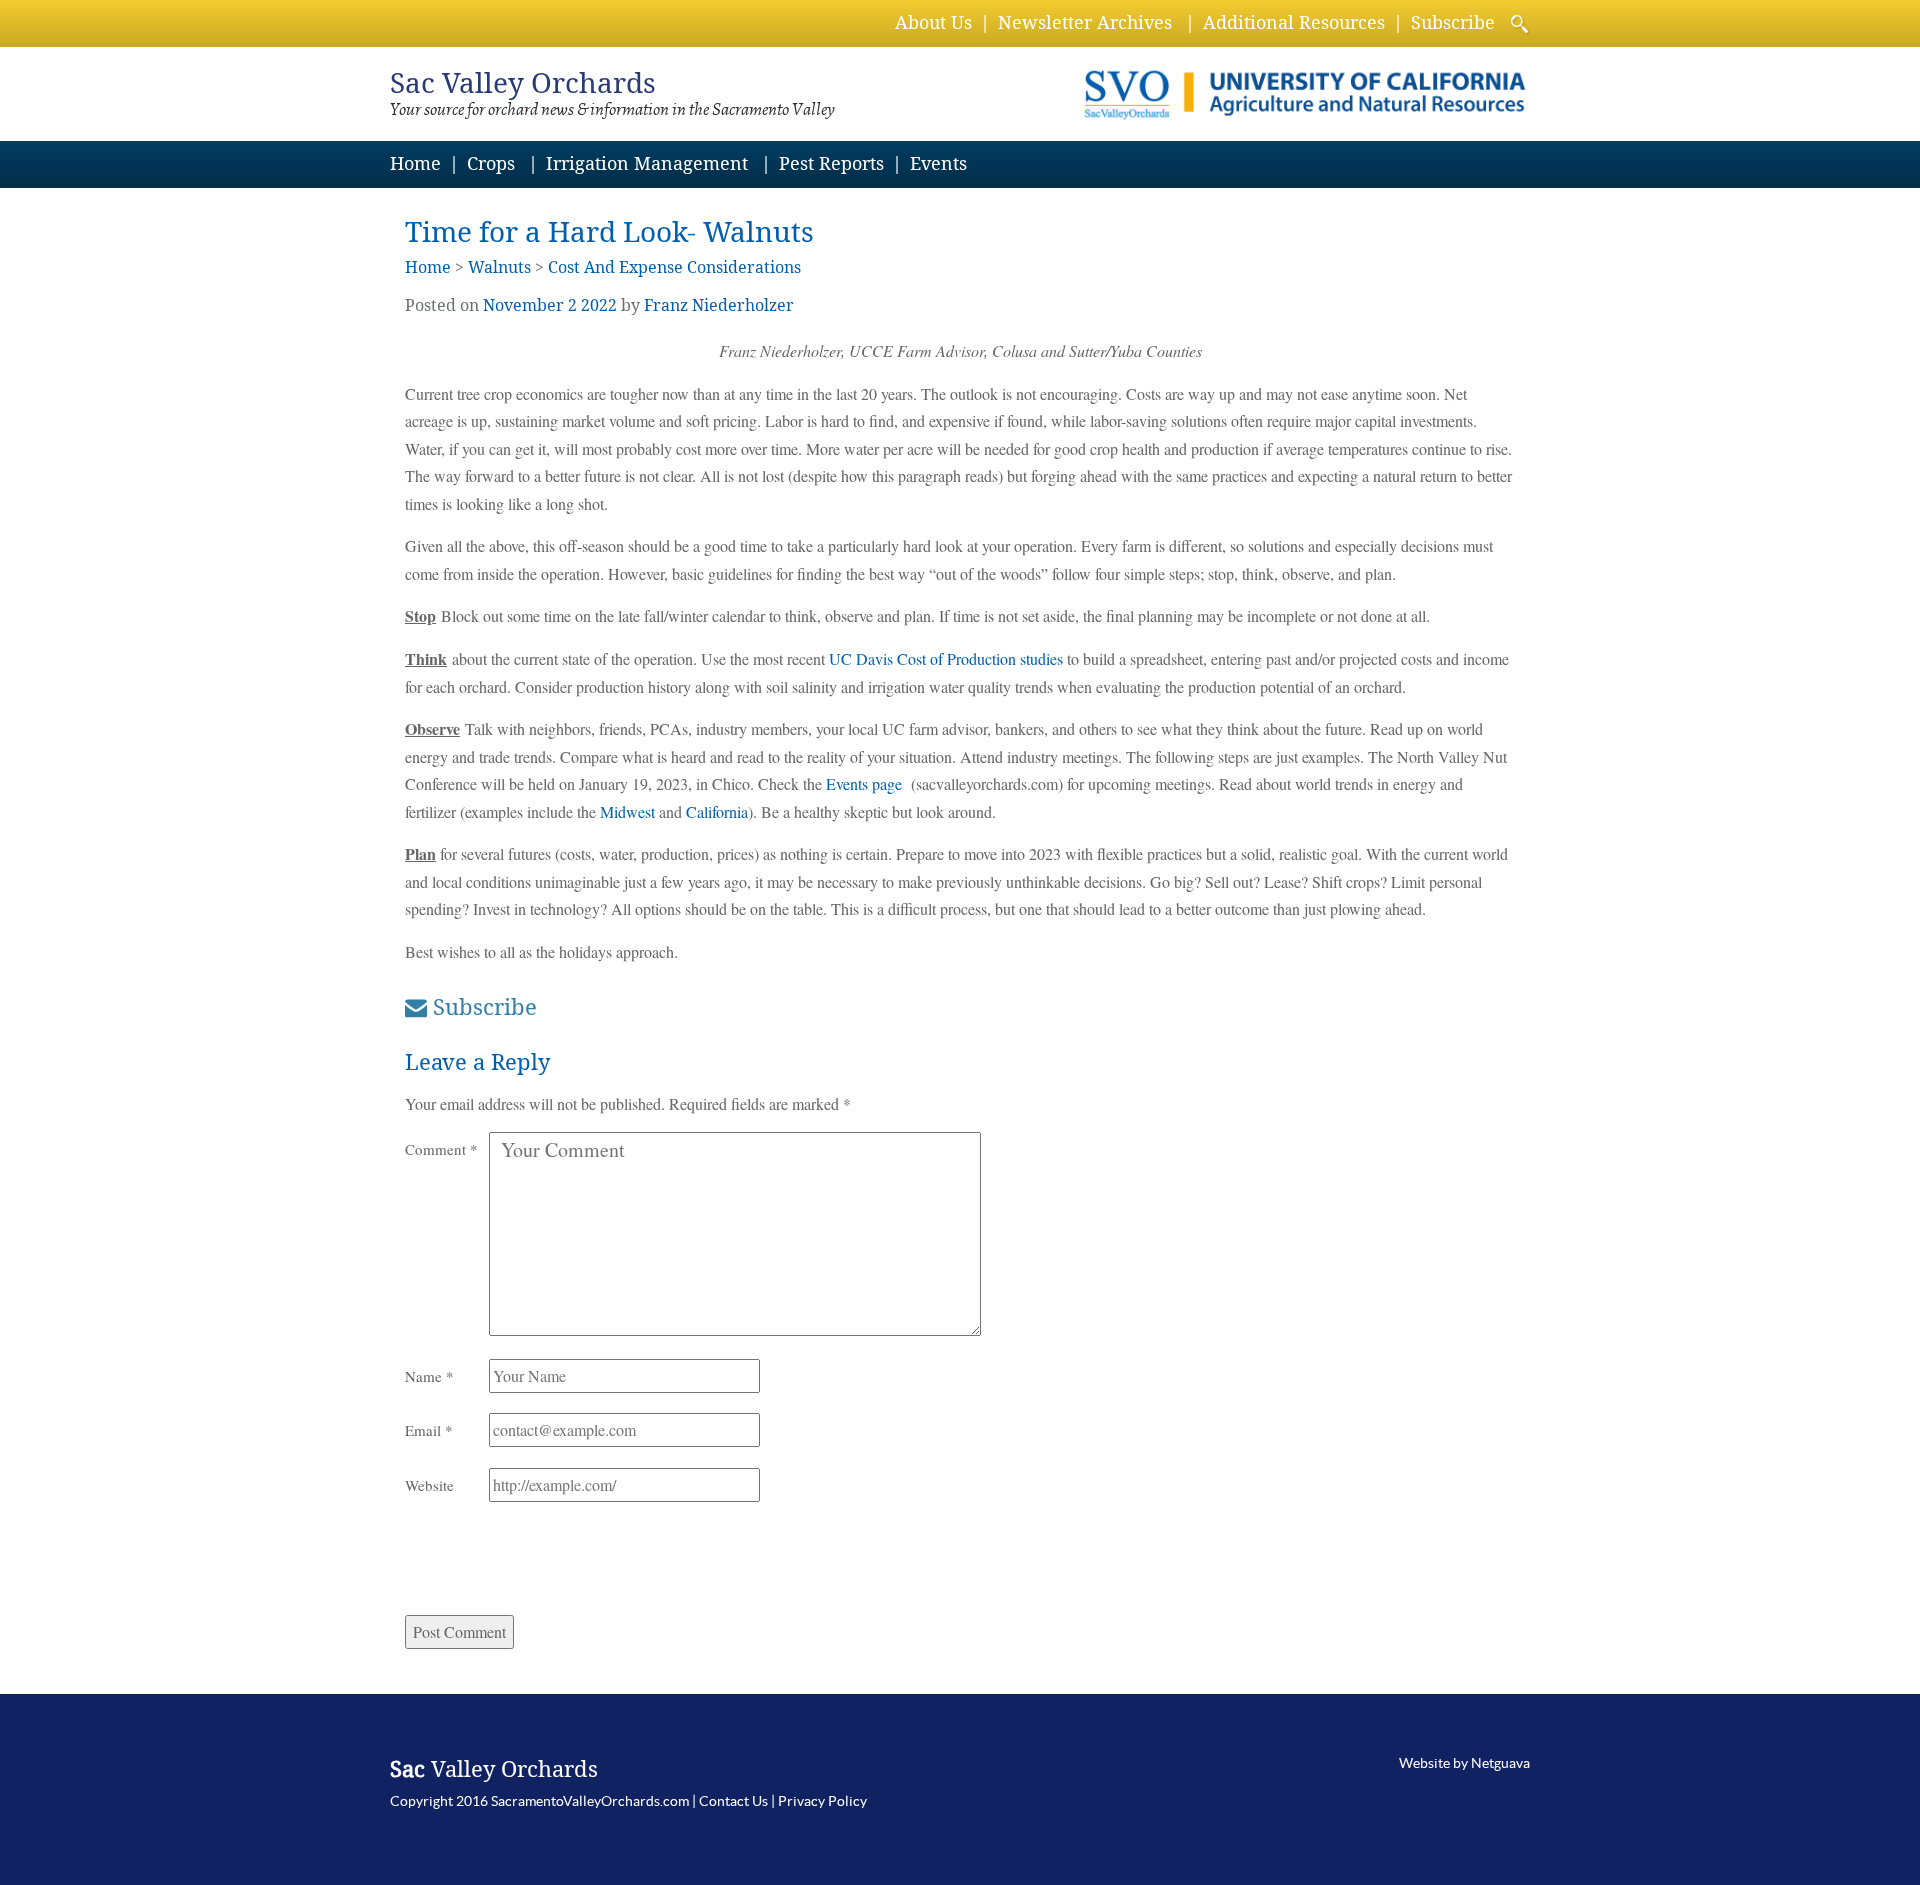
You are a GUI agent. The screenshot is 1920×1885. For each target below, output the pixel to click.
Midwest (627, 811)
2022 (599, 305)
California (717, 811)
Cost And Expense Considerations (674, 267)
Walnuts (499, 267)
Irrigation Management (647, 163)
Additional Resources (1294, 22)
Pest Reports (831, 163)
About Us (933, 22)
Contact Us (733, 1801)
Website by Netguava (1464, 1763)
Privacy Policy (822, 1801)
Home (415, 163)
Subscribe (1453, 22)
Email (429, 1430)
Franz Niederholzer (719, 305)
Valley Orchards (523, 83)
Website (429, 1485)
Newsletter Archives (1085, 22)
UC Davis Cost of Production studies (946, 658)
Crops (491, 163)
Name (429, 1376)
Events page (864, 783)
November (523, 305)
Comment (441, 1149)
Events (938, 163)
